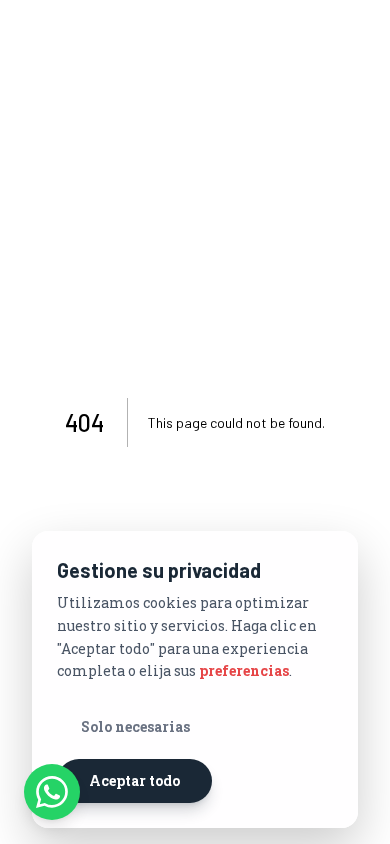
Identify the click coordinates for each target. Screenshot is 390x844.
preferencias (244, 670)
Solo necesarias (135, 726)
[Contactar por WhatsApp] (52, 792)
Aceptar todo (134, 780)
